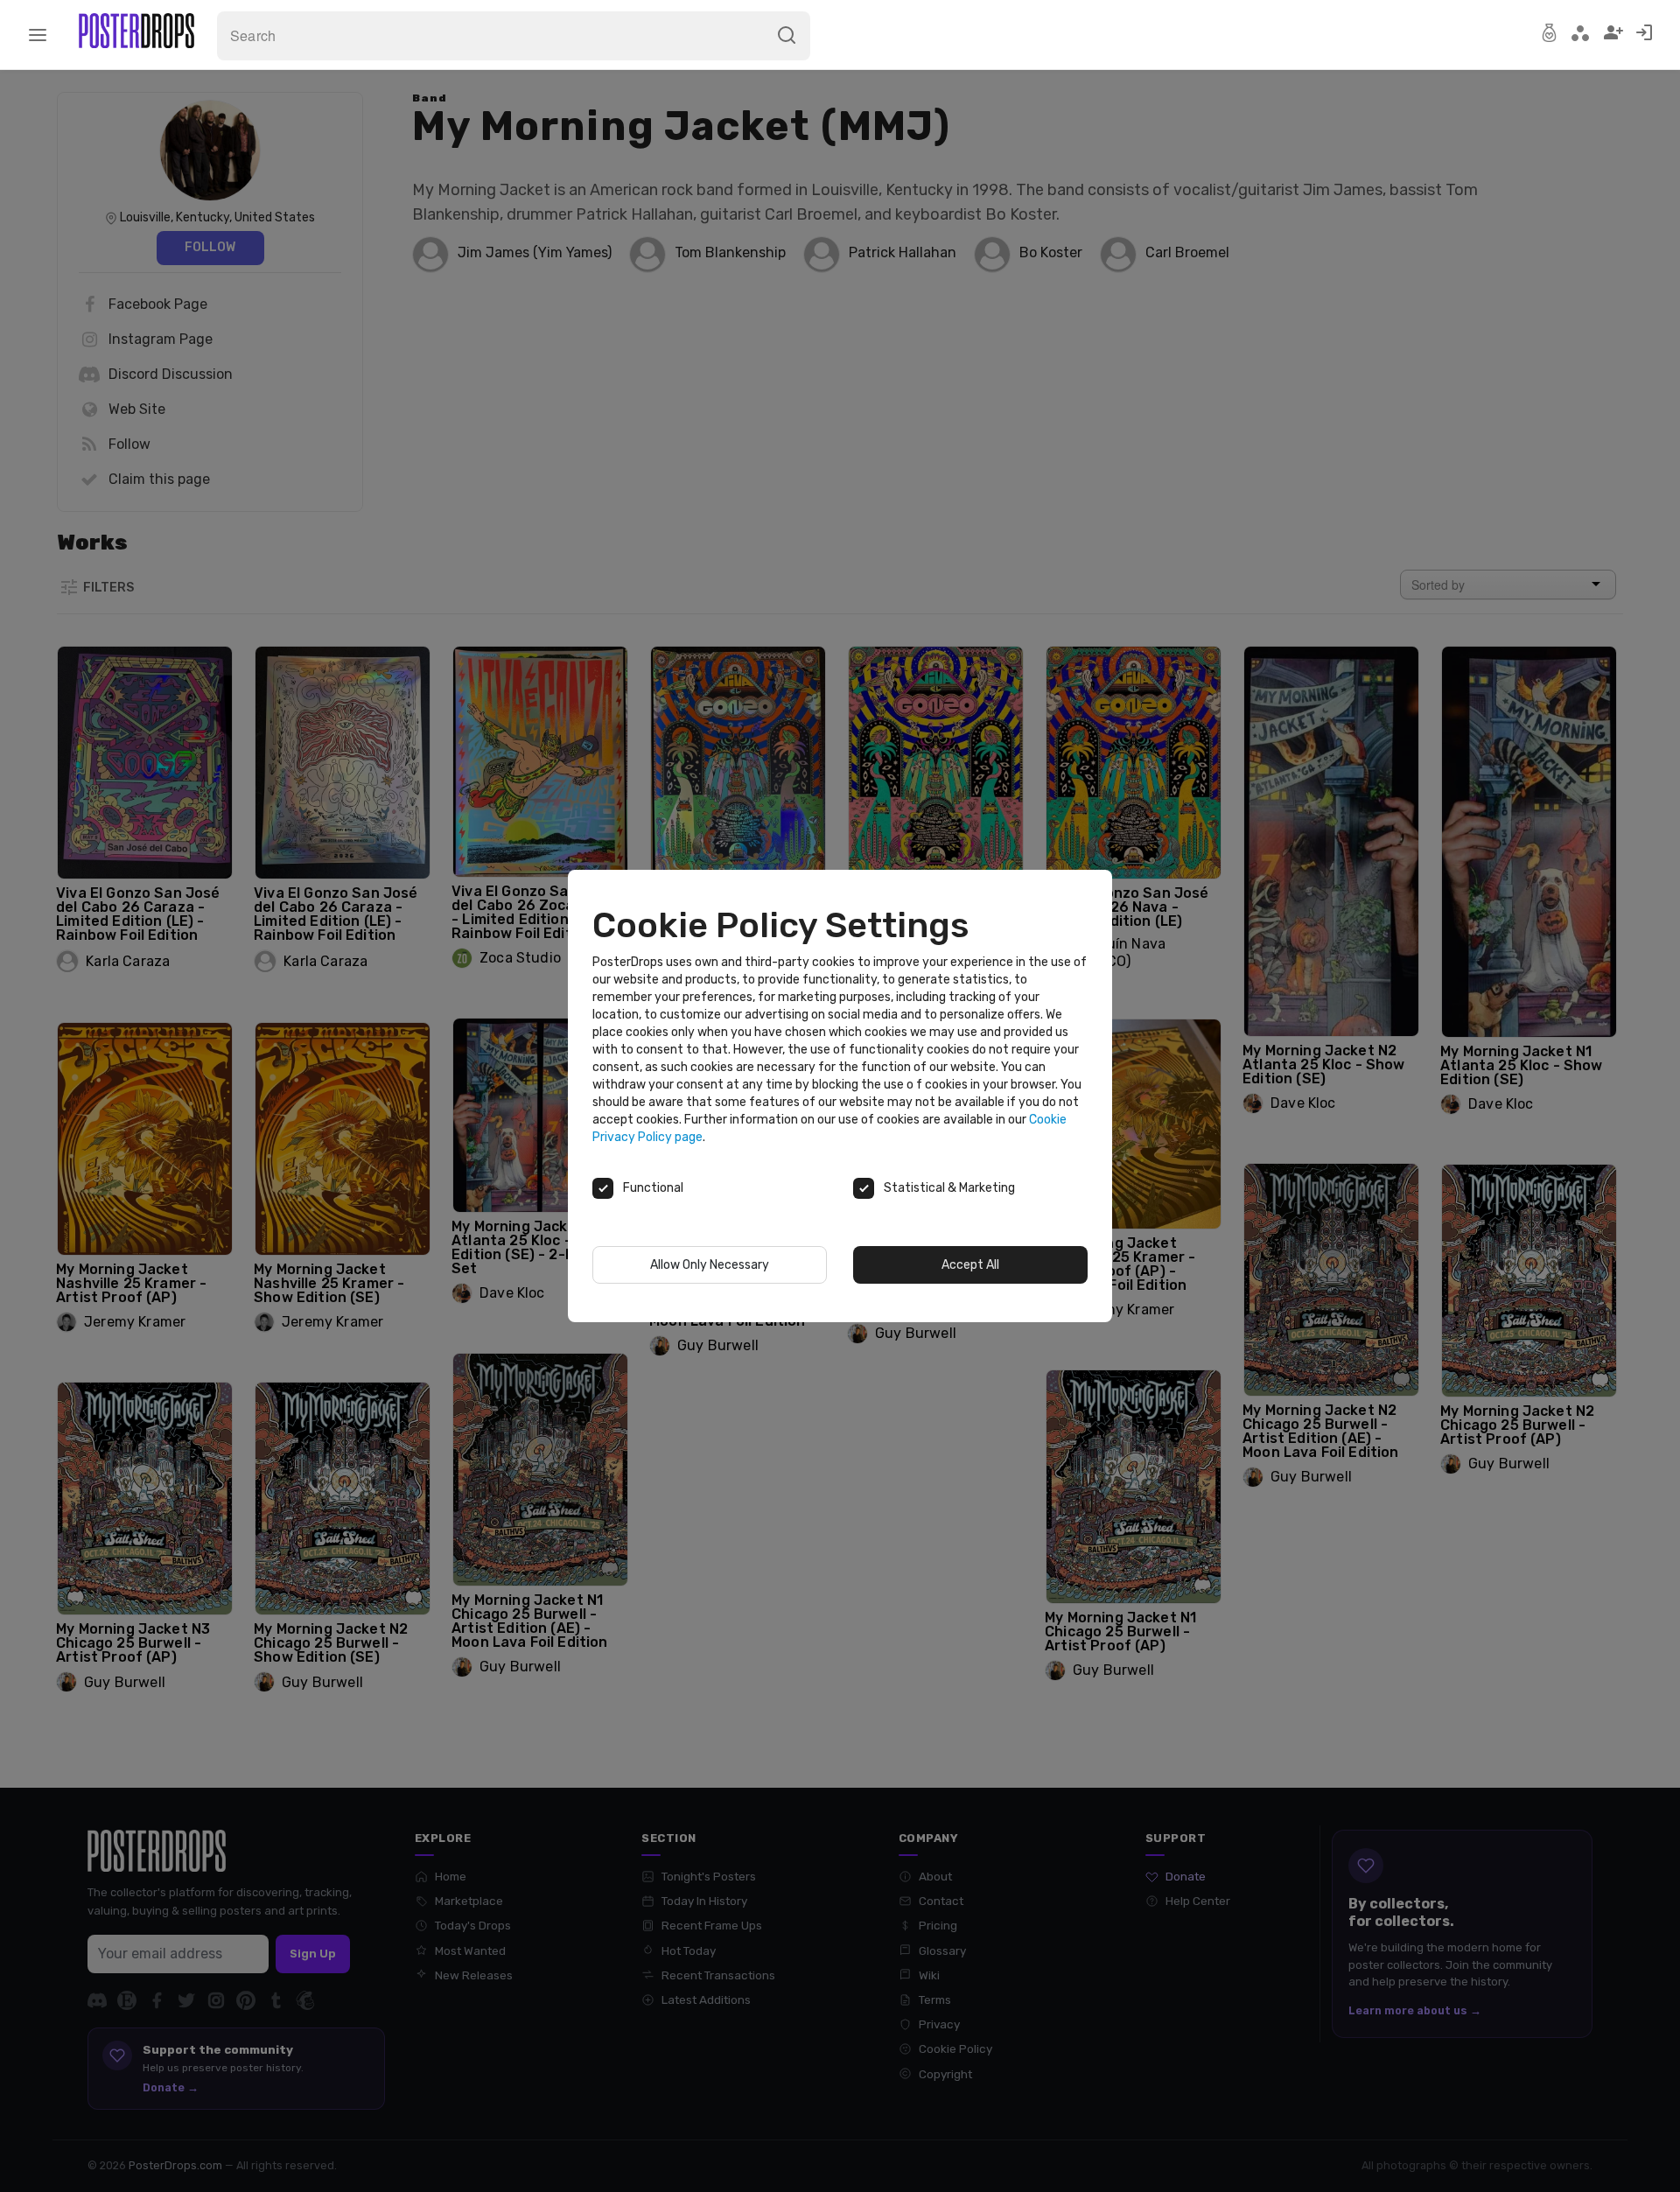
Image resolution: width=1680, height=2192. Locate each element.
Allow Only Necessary (710, 1265)
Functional (653, 1188)
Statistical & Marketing (949, 1188)
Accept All (970, 1265)
